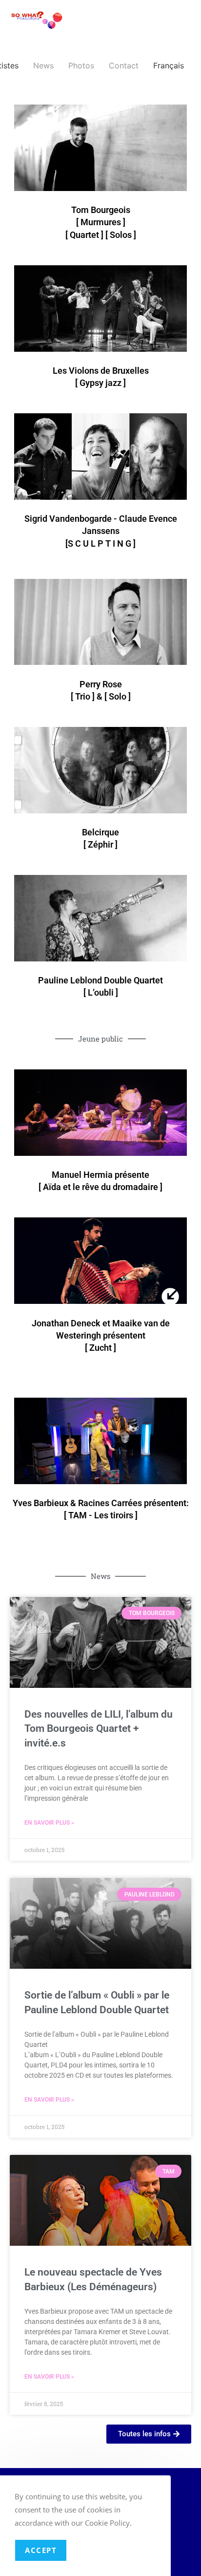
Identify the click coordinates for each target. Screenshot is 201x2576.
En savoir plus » (49, 1823)
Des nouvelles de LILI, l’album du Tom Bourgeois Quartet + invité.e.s (99, 1729)
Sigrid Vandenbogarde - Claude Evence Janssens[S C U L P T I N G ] (101, 531)
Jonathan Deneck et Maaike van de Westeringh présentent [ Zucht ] (101, 1335)
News (43, 65)
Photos (81, 65)
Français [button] (169, 65)
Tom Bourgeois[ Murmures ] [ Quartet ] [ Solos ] (101, 222)
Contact (124, 65)
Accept (41, 2550)
